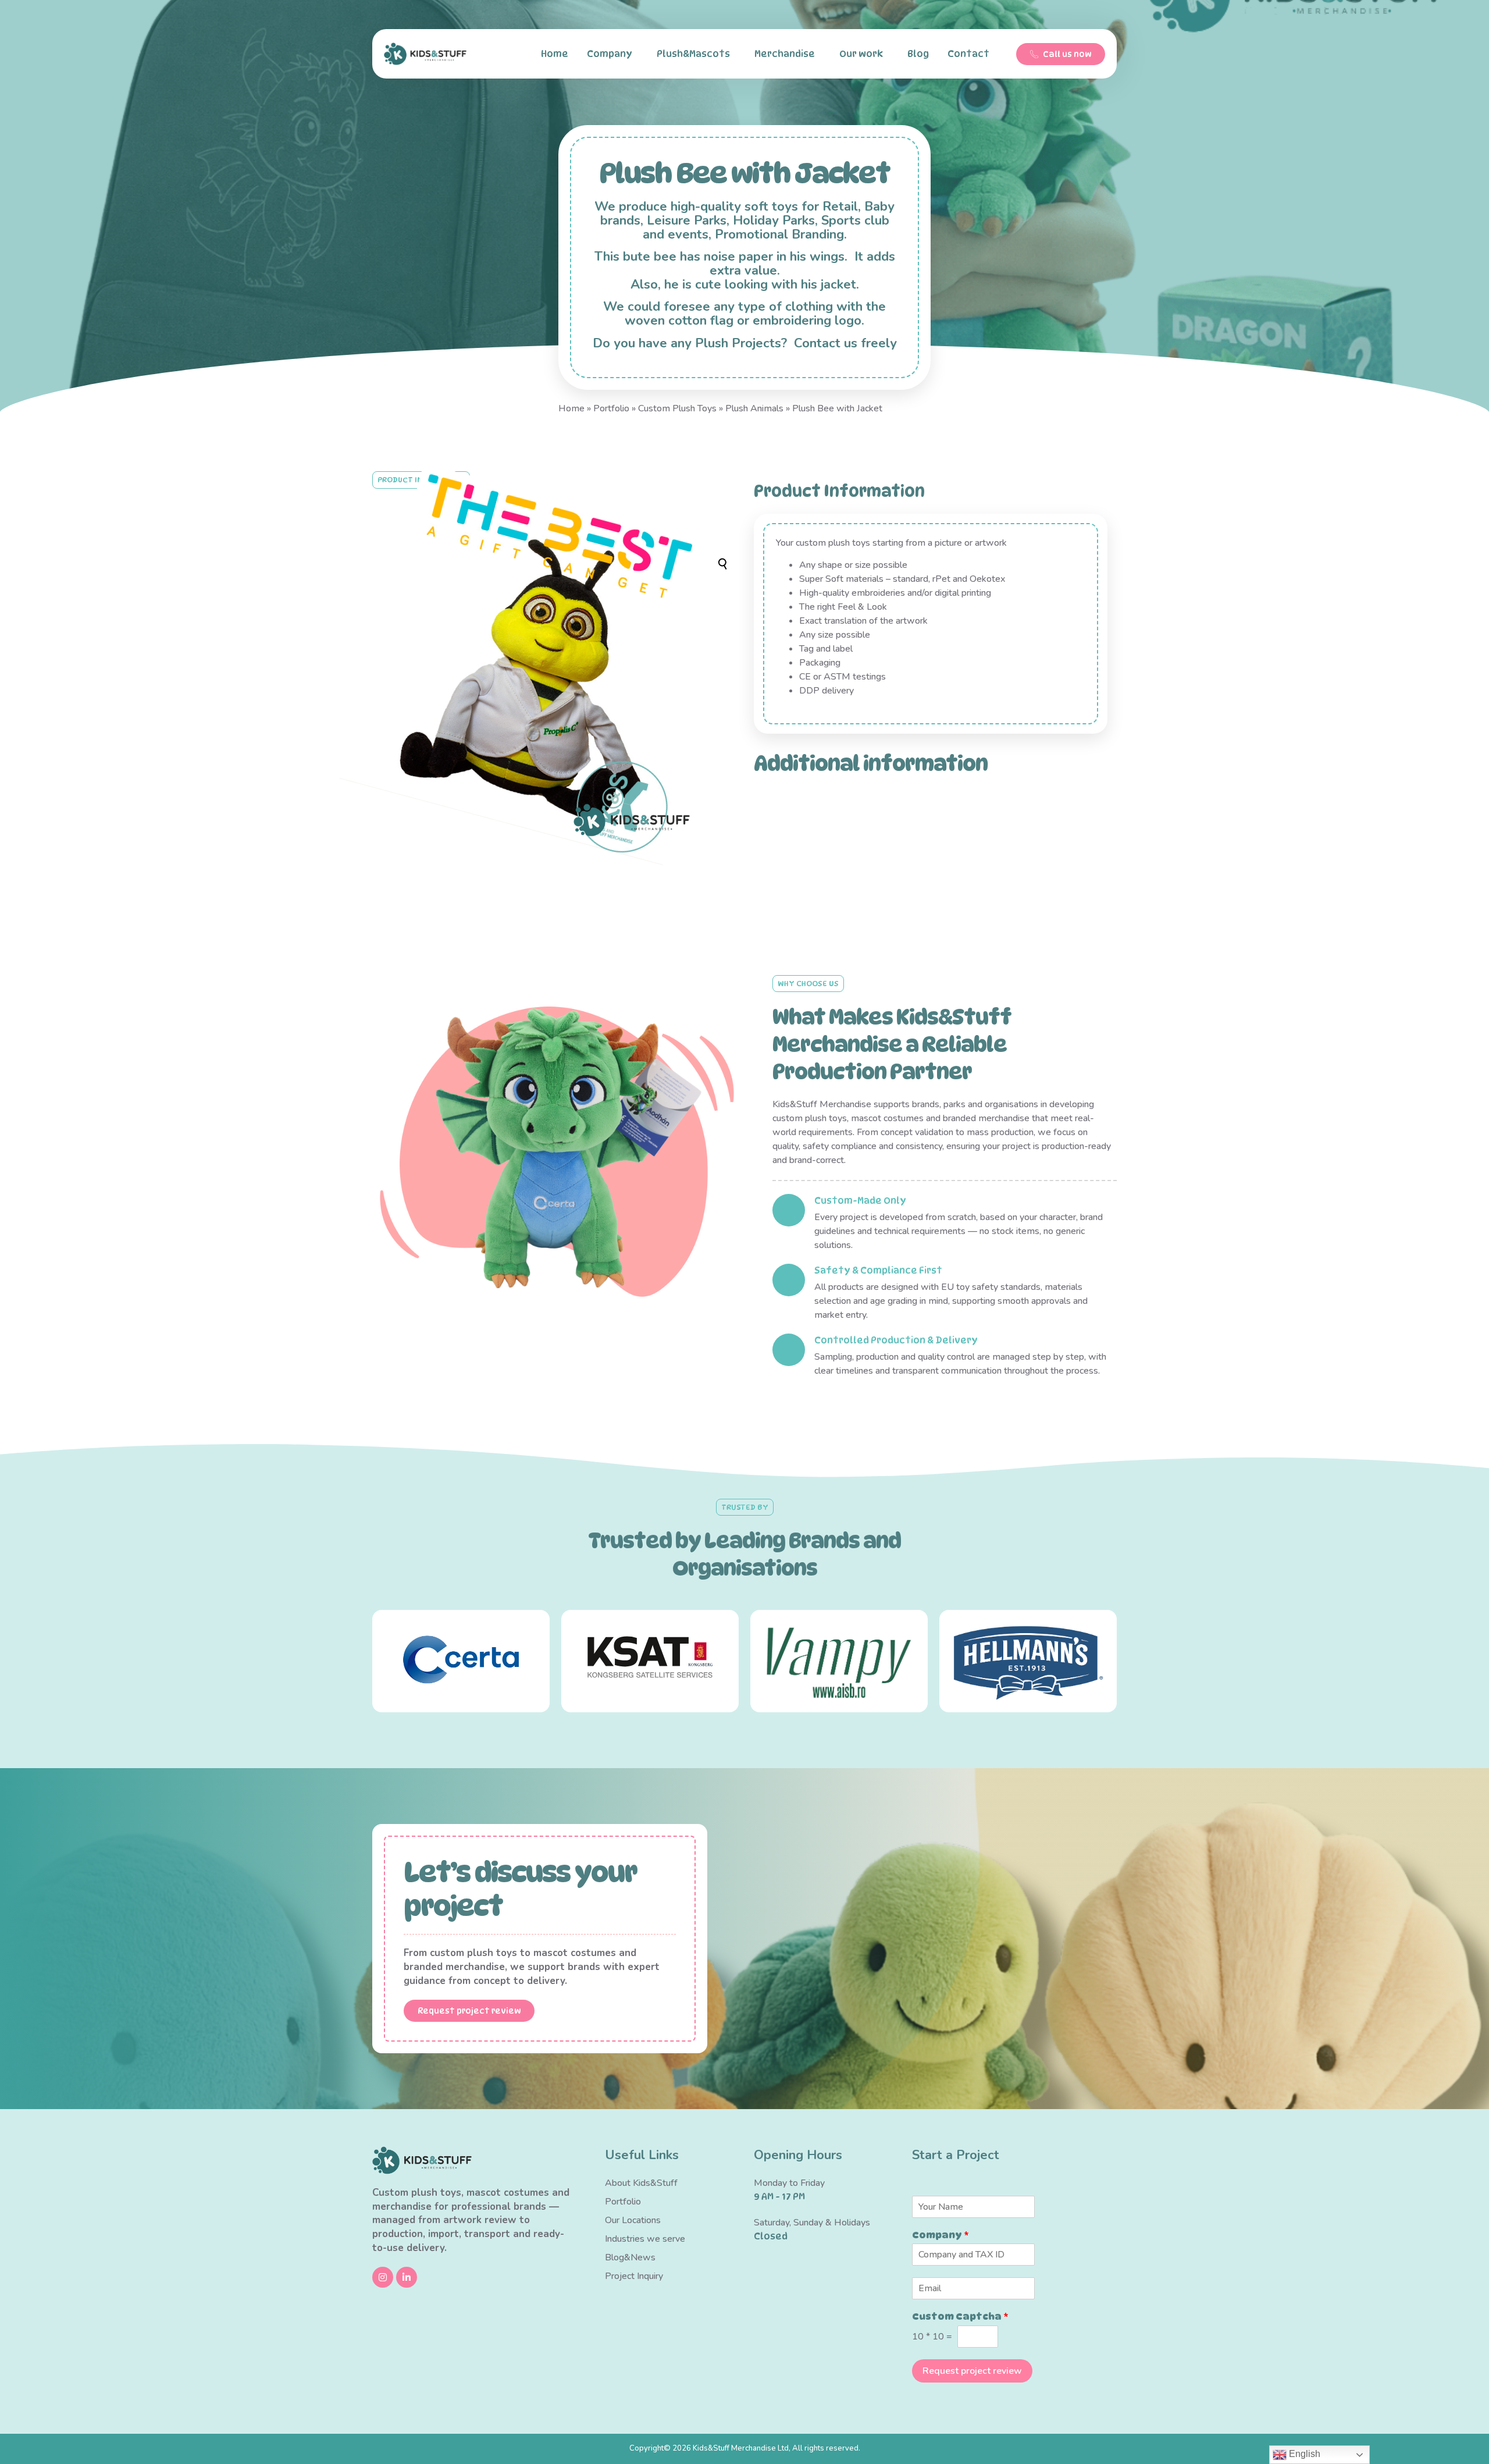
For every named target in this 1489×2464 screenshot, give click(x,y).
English (1303, 2454)
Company (610, 54)
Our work (861, 54)
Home (555, 54)
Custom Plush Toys (677, 408)
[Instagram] (383, 2277)
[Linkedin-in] (407, 2277)
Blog (918, 54)
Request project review (972, 2371)
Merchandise (785, 54)
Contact (968, 54)
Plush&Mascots (693, 54)
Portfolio (611, 408)
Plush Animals (754, 408)
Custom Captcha (960, 2317)
